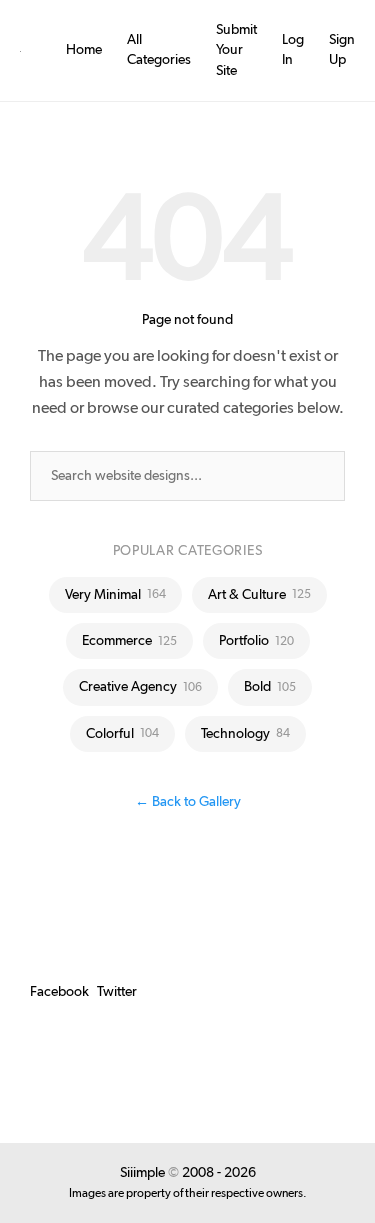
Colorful (122, 734)
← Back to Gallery (188, 802)
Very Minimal (115, 595)
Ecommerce (129, 641)
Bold (270, 687)
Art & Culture (259, 595)
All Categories (159, 50)
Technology (245, 734)
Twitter (117, 992)
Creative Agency (140, 687)
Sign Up (342, 50)
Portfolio (256, 641)
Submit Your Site (236, 50)
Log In (293, 50)
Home (84, 50)
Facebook (59, 992)
